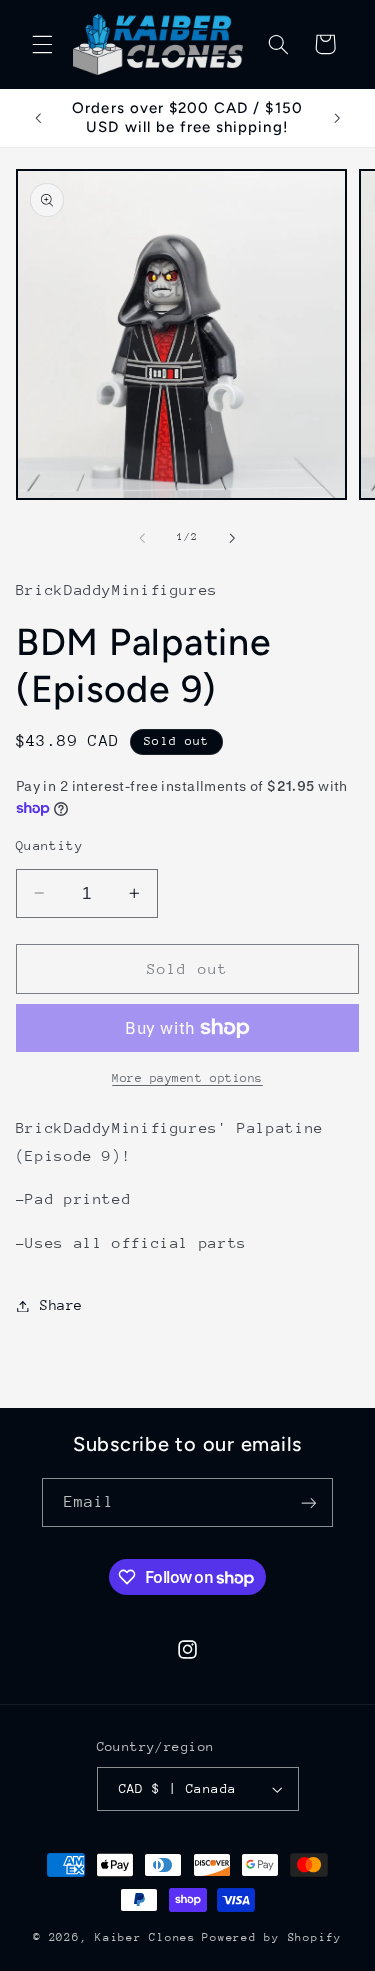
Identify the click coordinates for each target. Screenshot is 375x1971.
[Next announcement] (337, 118)
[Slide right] (233, 538)
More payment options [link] (187, 1078)
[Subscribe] (309, 1502)
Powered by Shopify (271, 1937)
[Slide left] (142, 538)
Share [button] (61, 1305)
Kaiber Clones (145, 1937)
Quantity (49, 845)
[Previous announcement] (38, 118)
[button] (42, 44)
